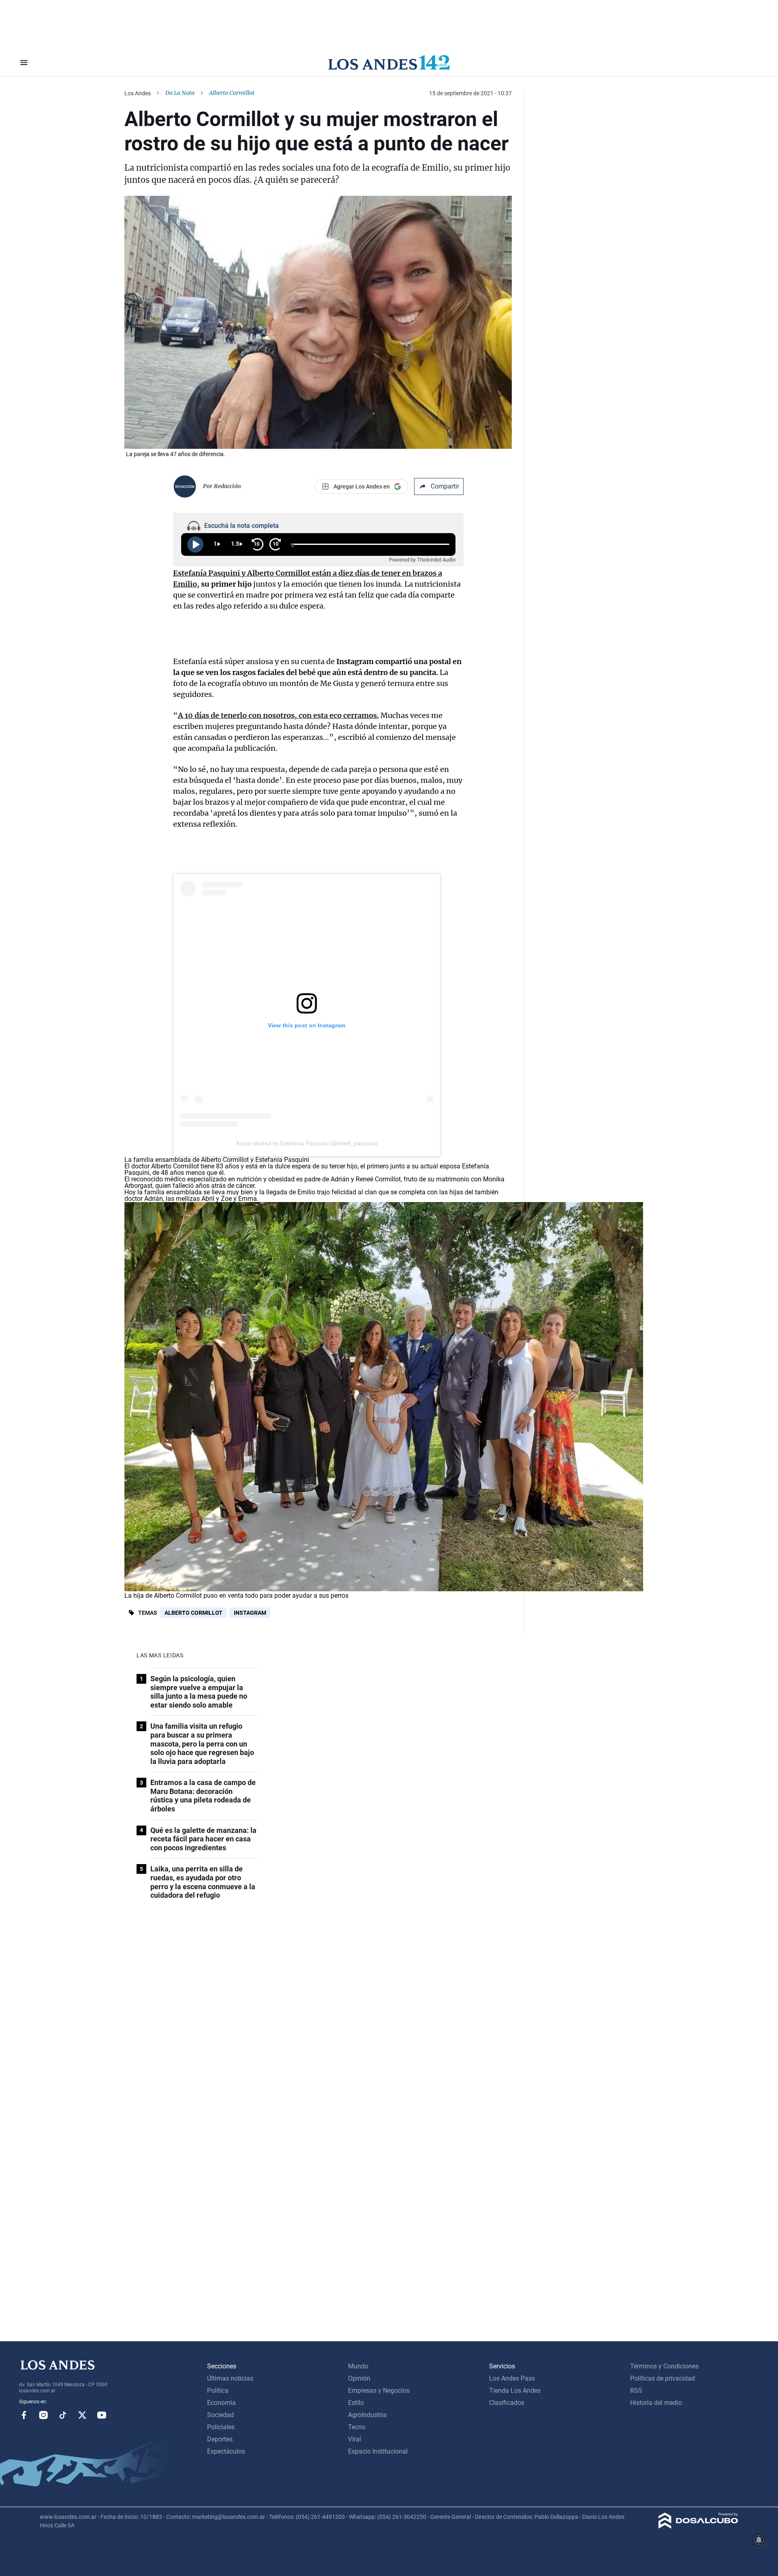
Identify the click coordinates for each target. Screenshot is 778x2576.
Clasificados (507, 2403)
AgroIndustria (367, 2415)
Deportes (220, 2439)
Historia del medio (656, 2403)
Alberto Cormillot (193, 1613)
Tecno (357, 2427)
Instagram (250, 1613)
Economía (221, 2403)
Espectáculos (226, 2451)
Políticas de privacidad (663, 2378)
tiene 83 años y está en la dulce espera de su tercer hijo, (246, 1166)
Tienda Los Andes (515, 2391)
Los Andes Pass (512, 2378)
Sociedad (220, 2415)
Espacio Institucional (378, 2451)
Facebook (24, 2415)
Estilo (356, 2403)
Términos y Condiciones (664, 2366)
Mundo (358, 2366)
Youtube (102, 2415)
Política (218, 2391)
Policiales (221, 2427)
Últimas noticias (230, 2378)
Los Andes (138, 93)
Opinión (359, 2378)
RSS (636, 2391)
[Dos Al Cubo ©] (698, 2526)
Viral (355, 2439)
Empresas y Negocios (379, 2391)
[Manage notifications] (759, 2540)
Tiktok (63, 2415)
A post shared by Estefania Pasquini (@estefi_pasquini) (307, 1143)
